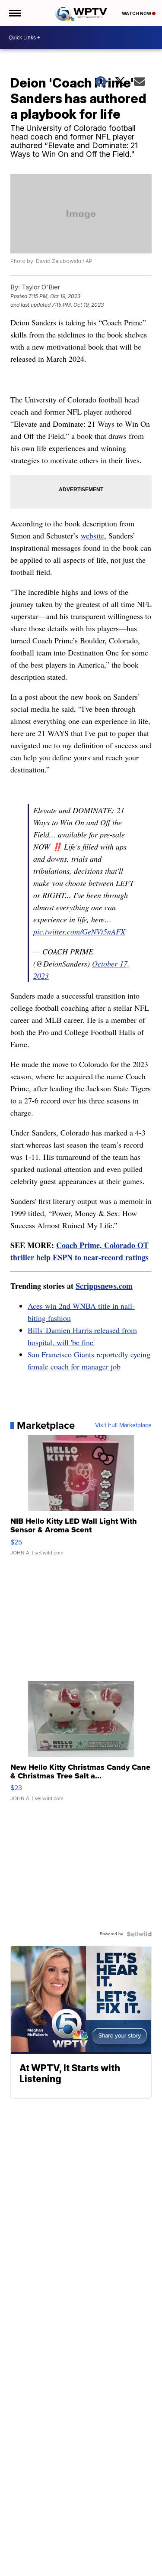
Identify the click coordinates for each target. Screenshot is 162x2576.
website (92, 535)
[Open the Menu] (14, 13)
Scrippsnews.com (104, 1286)
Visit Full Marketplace (123, 1425)
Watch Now (137, 13)
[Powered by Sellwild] (139, 1934)
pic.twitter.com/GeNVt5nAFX (79, 931)
